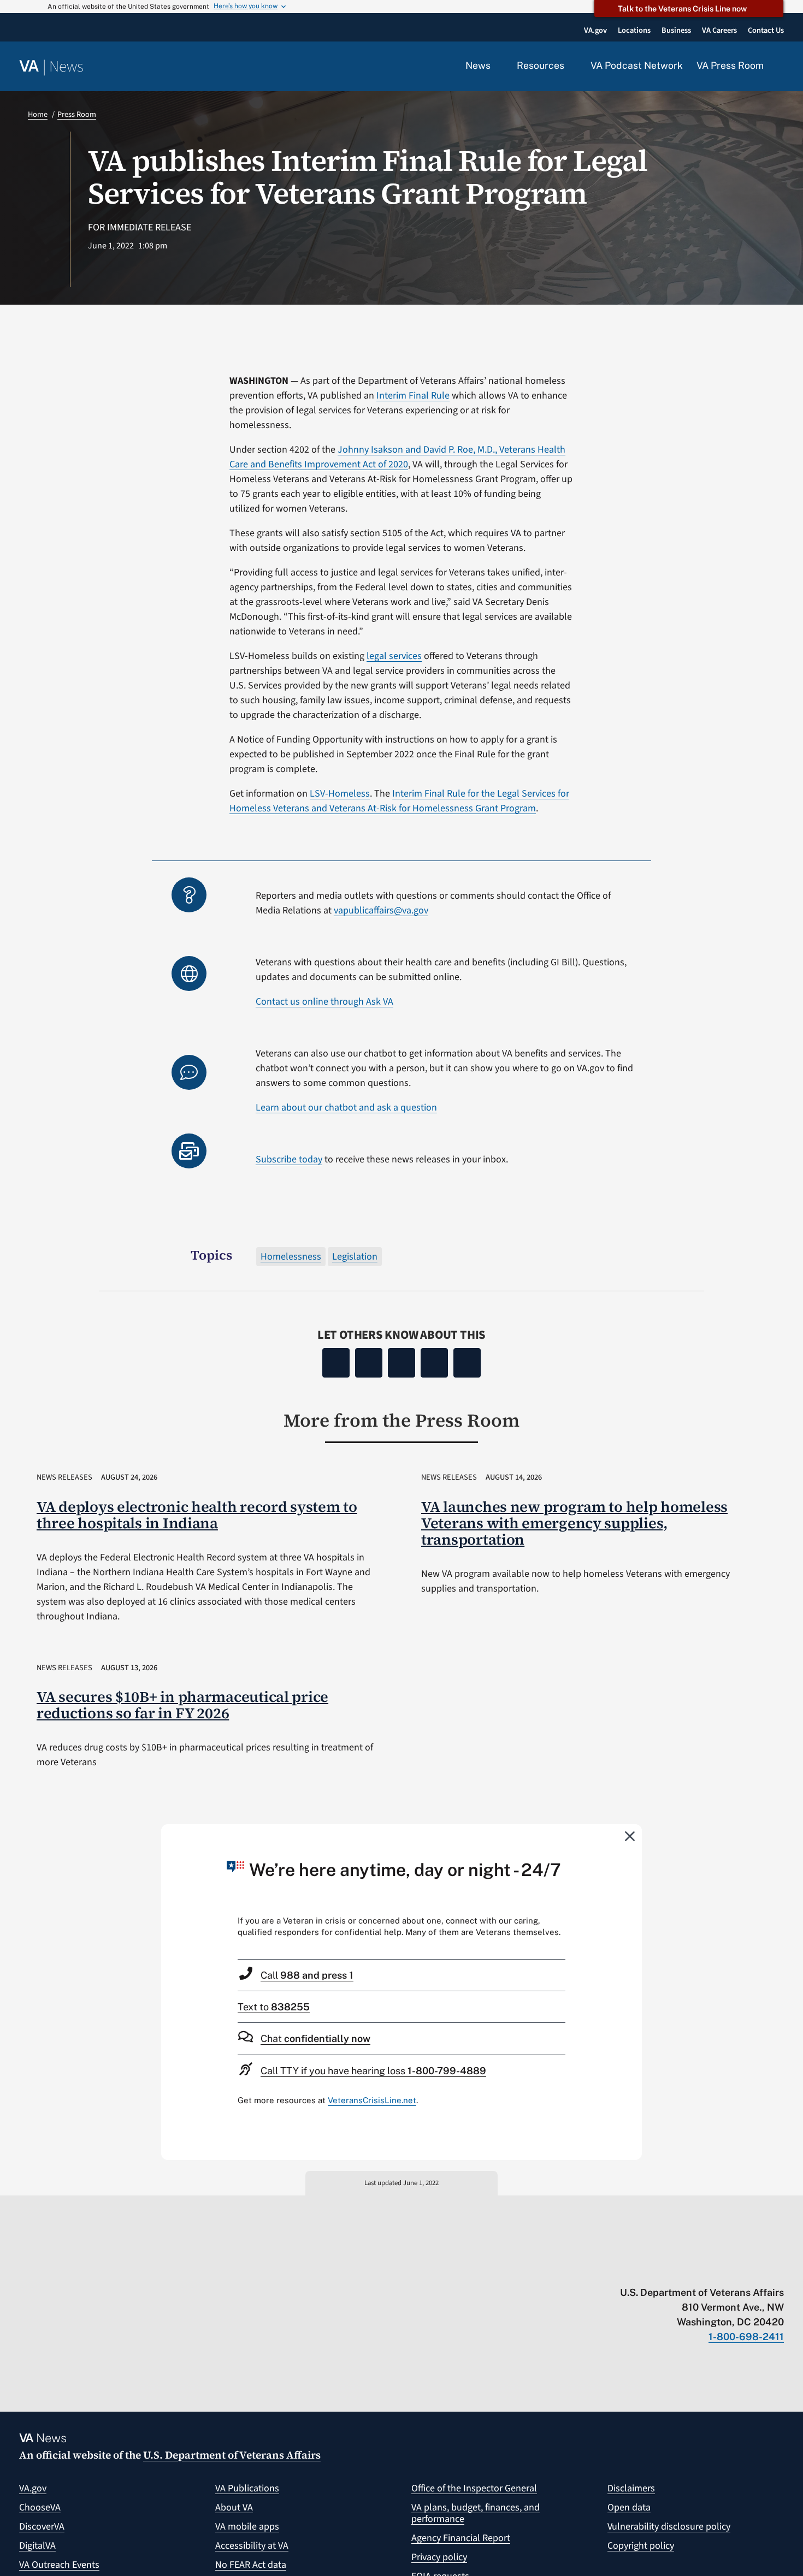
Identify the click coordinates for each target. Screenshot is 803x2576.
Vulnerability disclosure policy (669, 2527)
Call (307, 1975)
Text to (274, 2007)
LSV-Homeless (340, 794)
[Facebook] (336, 1363)
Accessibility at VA (252, 2546)
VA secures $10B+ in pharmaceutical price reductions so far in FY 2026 (182, 1705)
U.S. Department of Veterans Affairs (232, 2455)
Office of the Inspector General (474, 2488)
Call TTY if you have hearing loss (373, 2071)
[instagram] (736, 2270)
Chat (315, 2038)
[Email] (467, 1363)
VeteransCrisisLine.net (372, 2100)
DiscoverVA (42, 2527)
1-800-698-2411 (746, 2337)
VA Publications (247, 2488)
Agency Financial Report (461, 2538)
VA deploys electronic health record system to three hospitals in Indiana (197, 1515)
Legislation (355, 1257)
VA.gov (33, 2488)
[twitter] (672, 2270)
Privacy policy (439, 2557)
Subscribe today (289, 1159)
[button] (781, 67)
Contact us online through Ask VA (324, 1002)
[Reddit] (401, 1363)
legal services (394, 656)
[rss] (693, 2270)
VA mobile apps (247, 2527)
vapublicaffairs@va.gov (381, 910)
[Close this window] (630, 1836)
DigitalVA (37, 2546)
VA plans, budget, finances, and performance (476, 2513)
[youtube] (651, 2270)
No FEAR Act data (251, 2565)
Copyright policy (641, 2546)
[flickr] (779, 2270)
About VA (234, 2507)
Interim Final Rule (413, 396)
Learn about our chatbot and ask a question (346, 1108)
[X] (369, 1363)
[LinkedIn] (434, 1363)
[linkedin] (757, 2270)
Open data (629, 2507)
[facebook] (715, 2270)
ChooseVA (40, 2507)
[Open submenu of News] (497, 66)
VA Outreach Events (59, 2565)
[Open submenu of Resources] (571, 66)
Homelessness (291, 1257)
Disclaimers (631, 2488)
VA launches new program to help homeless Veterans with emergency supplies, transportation (574, 1523)
